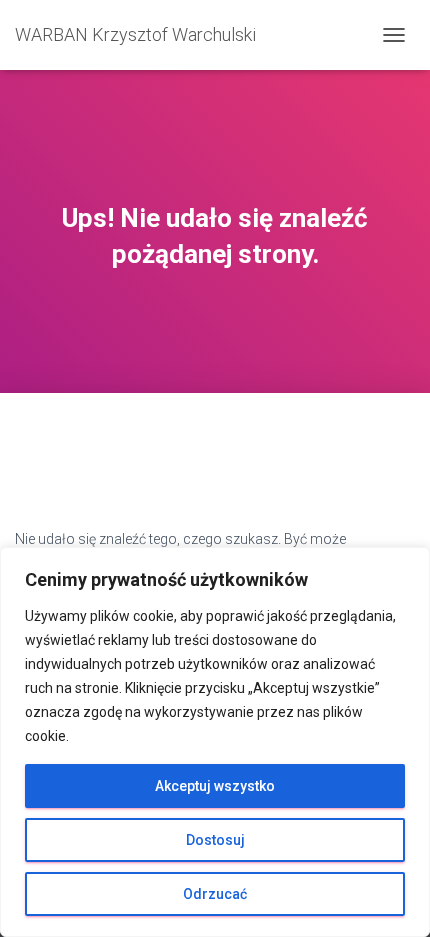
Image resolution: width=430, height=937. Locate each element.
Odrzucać (215, 894)
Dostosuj (215, 840)
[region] (215, 742)
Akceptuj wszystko (215, 786)
